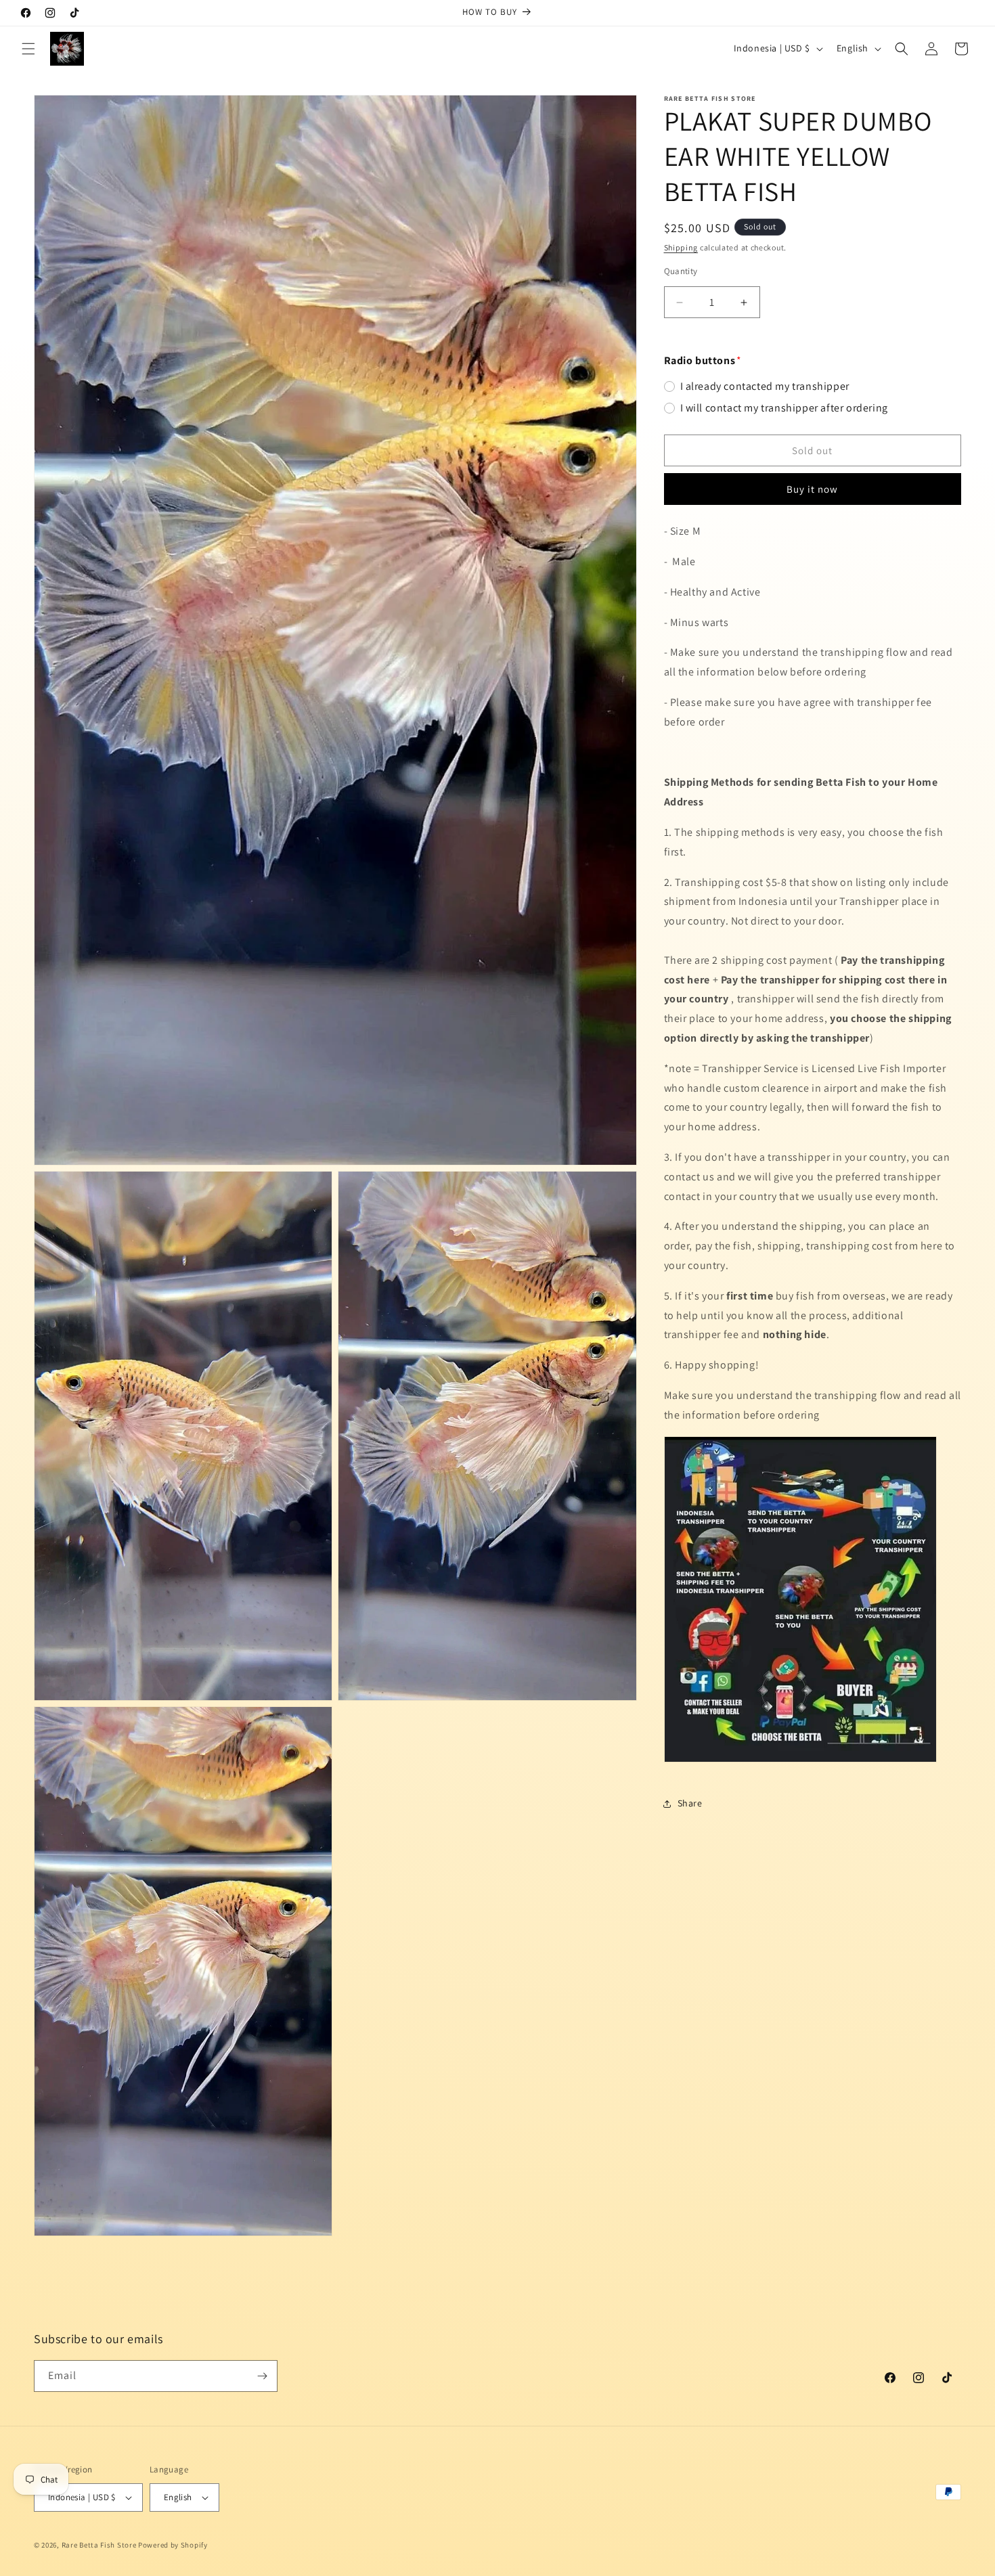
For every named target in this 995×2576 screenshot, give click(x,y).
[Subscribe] (262, 2376)
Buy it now (812, 490)
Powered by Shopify (173, 2545)
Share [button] (690, 1803)
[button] (28, 49)
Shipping (681, 247)
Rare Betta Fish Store (99, 2545)
